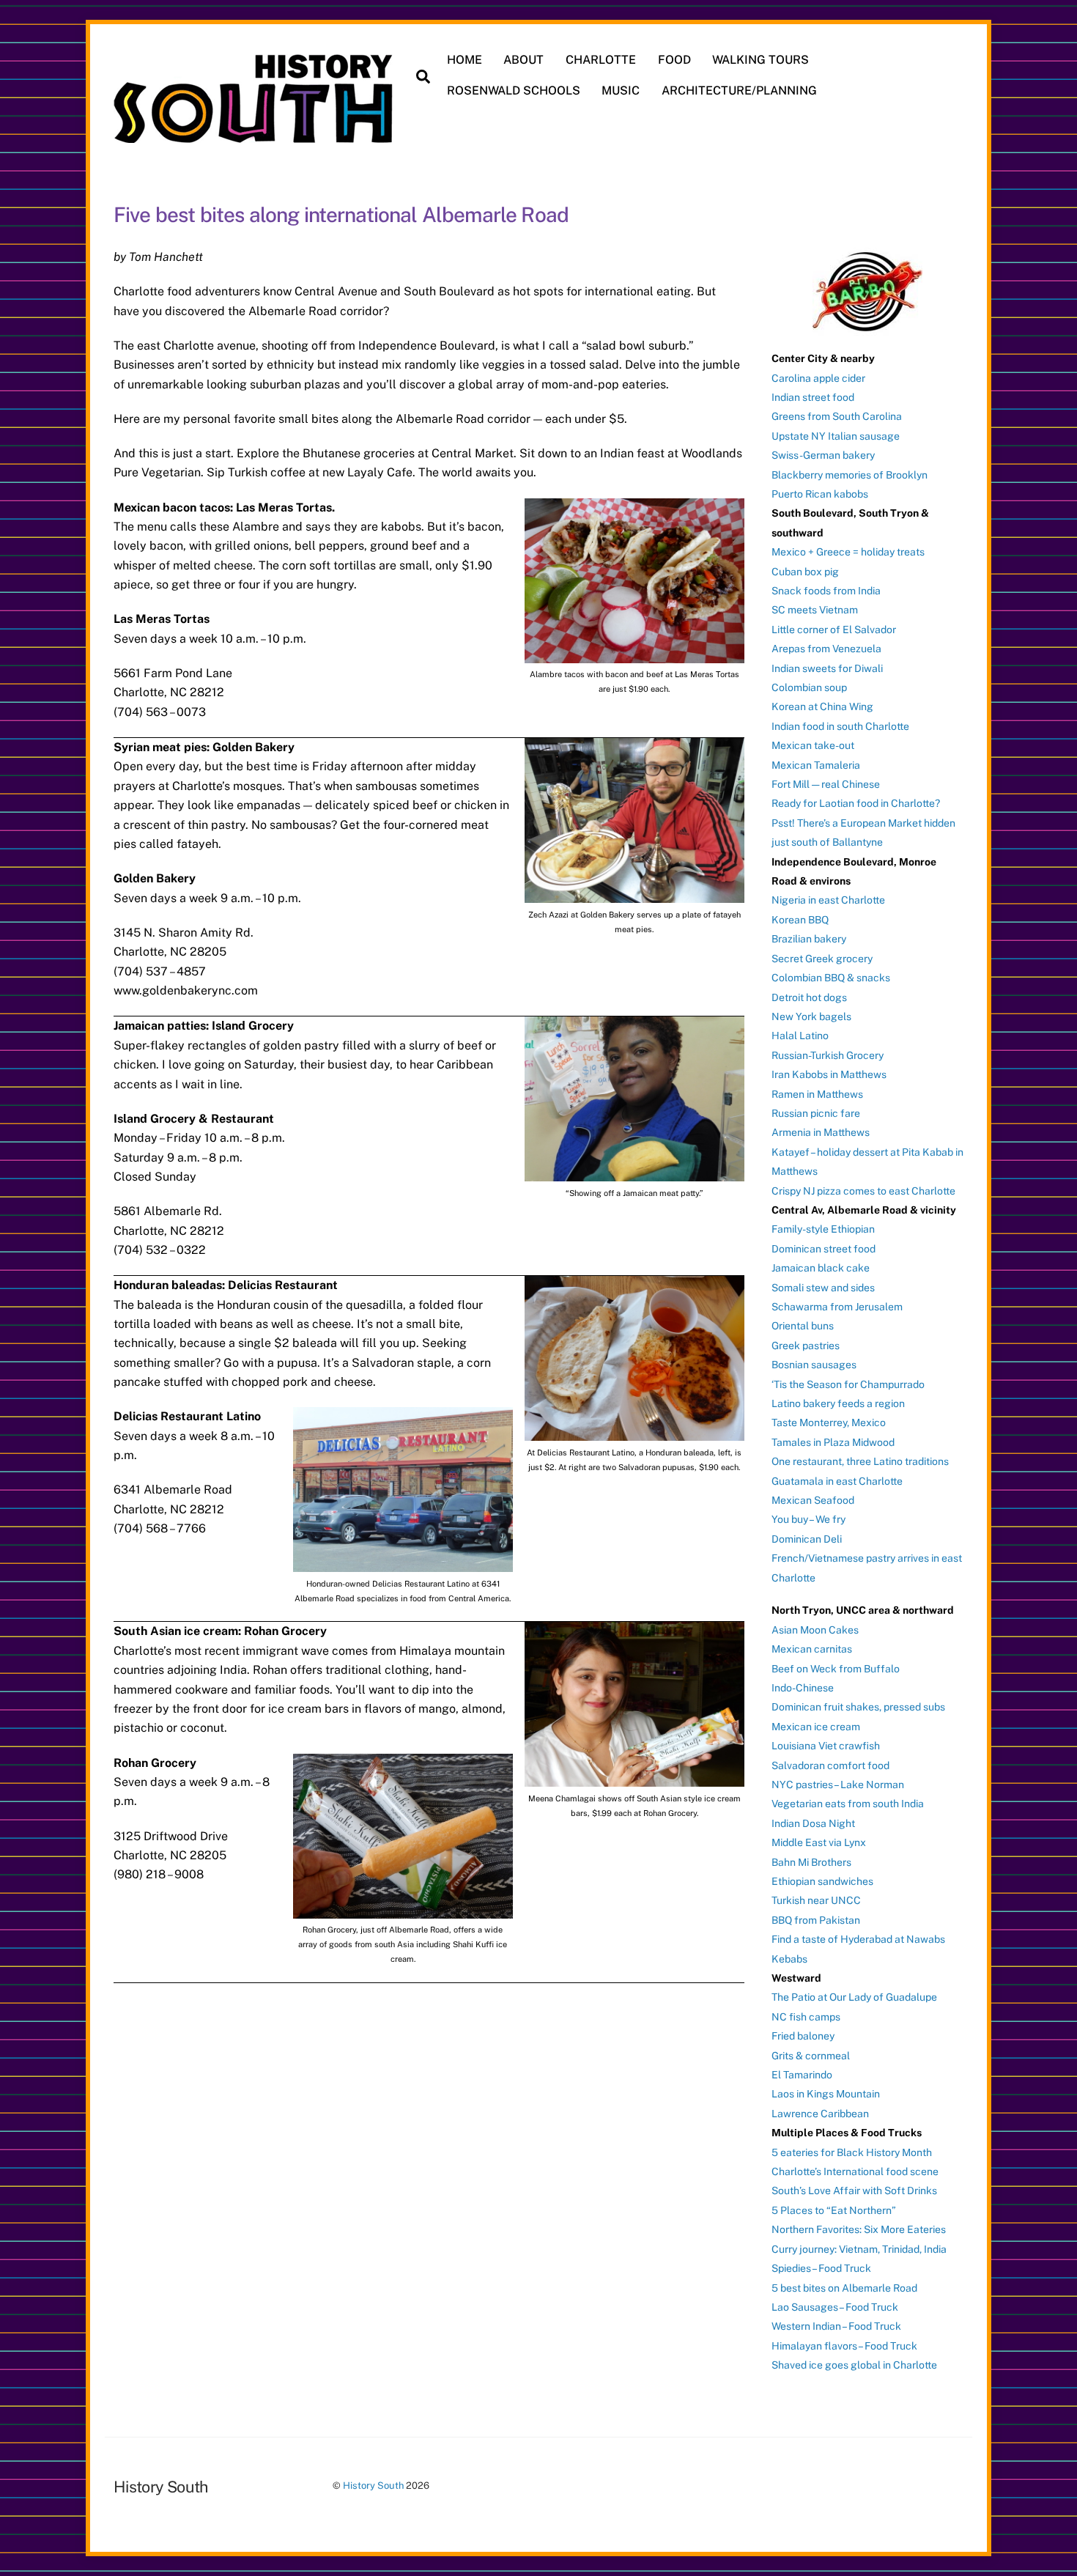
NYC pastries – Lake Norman (838, 1785)
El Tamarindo (802, 2075)
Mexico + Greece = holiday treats (848, 552)
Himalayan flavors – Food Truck (844, 2346)
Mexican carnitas (812, 1649)
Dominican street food (824, 1249)
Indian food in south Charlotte (840, 726)
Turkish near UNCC (816, 1900)
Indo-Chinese (803, 1688)
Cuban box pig (805, 572)
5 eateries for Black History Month (852, 2152)
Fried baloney (803, 2036)
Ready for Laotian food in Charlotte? (856, 803)
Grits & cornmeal (811, 2056)
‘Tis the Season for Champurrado (848, 1384)
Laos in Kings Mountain (826, 2094)
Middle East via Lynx (819, 1842)
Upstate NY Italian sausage (836, 436)
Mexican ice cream (816, 1727)
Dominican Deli (807, 1539)
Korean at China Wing (822, 706)
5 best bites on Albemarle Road (844, 2288)
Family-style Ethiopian (823, 1229)
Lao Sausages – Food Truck (835, 2307)
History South (373, 2485)
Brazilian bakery (809, 939)
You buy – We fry (808, 1519)
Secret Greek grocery (822, 959)
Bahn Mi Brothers (811, 1862)
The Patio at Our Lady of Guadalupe (854, 1997)
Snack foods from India (826, 591)
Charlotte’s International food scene (855, 2171)
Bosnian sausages (814, 1365)
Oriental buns (803, 1326)
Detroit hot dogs (809, 997)
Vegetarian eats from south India (848, 1804)
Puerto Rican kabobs (820, 494)
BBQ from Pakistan (816, 1920)
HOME (465, 60)
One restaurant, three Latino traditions (860, 1461)
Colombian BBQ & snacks (831, 978)
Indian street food (813, 397)
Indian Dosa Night (813, 1823)
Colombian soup (809, 687)
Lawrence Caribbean (820, 2114)
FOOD (674, 60)
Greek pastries (806, 1346)
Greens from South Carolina (837, 416)
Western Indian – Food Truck (836, 2326)
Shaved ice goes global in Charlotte (854, 2365)
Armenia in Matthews (821, 1132)
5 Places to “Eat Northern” (834, 2210)
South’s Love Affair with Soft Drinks (854, 2191)
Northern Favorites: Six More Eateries (859, 2229)
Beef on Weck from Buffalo (836, 1669)
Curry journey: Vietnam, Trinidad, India (859, 2249)
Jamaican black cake (821, 1268)
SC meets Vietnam (815, 610)
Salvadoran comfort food (830, 1765)
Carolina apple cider (818, 378)
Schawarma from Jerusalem (837, 1307)
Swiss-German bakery (823, 455)
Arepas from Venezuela (826, 649)
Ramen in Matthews (817, 1094)
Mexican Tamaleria (816, 765)
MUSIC (621, 91)
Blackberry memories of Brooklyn (850, 475)
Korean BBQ (800, 920)
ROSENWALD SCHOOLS (514, 91)
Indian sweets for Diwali (827, 668)
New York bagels (811, 1016)
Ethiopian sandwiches (822, 1881)
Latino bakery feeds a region (838, 1403)
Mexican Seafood (813, 1500)
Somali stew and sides (823, 1288)
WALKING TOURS (760, 60)
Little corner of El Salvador (834, 630)
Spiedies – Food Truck (821, 2268)
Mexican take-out (813, 745)
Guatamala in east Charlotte (837, 1481)
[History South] (255, 136)
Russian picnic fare (816, 1113)
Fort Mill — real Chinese (826, 784)
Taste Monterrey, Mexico (829, 1422)
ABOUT (523, 60)
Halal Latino (800, 1036)
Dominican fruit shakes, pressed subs (858, 1707)
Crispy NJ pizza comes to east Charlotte (863, 1191)
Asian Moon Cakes (815, 1630)
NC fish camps (806, 2017)
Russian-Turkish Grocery (828, 1055)
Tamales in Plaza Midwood (833, 1442)
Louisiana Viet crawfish (826, 1746)
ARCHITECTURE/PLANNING (739, 91)
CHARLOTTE (601, 60)
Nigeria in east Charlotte (828, 900)
